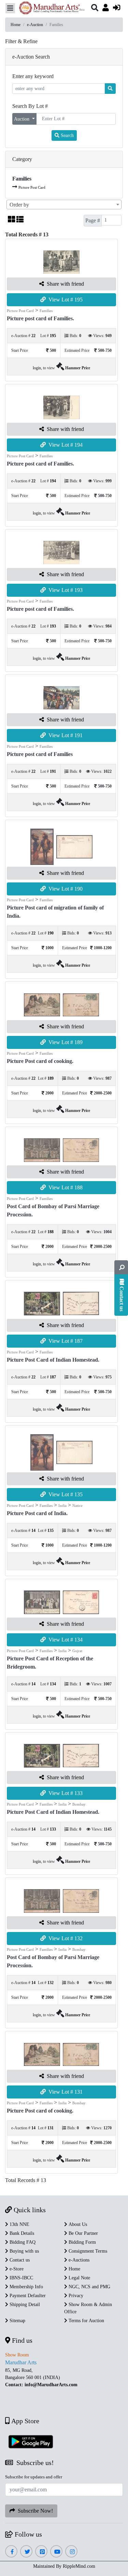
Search (67, 135)
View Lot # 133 (64, 1793)
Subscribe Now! (34, 2511)
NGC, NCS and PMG (89, 2287)
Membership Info (26, 2287)
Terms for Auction (86, 2321)
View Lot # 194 (64, 445)
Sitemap (17, 2321)
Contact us (19, 2260)
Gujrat (77, 1651)
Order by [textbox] (19, 205)
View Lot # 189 (64, 1042)
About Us (77, 2224)
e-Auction (35, 25)
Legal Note (79, 2278)
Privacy (75, 2296)
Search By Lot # (30, 106)
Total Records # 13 (26, 2180)
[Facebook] (11, 2552)
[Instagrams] (72, 2552)
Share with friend (64, 284)
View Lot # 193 (64, 590)
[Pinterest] (41, 2552)
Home (16, 25)
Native (77, 1506)
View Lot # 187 (64, 1341)
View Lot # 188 (64, 1187)
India (62, 1506)
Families (46, 311)
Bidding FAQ (22, 2242)
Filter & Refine (21, 41)
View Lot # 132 (64, 1938)
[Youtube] (56, 2552)
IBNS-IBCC (21, 2278)
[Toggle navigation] (10, 8)
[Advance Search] (121, 1267)
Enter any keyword (33, 76)
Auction (22, 119)
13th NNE (19, 2224)
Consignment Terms (87, 2251)
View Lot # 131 (64, 2092)
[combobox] (64, 205)
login (37, 368)
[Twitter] (26, 2552)
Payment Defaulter (27, 2296)
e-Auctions (78, 2260)
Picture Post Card (32, 187)
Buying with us (24, 2251)
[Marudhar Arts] (50, 9)
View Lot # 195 (64, 300)
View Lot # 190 (64, 889)
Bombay (79, 1804)
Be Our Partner (83, 2233)
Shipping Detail (24, 2305)
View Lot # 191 (64, 735)
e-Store (16, 2269)
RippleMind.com (79, 2566)
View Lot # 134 (64, 1640)
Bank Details (21, 2233)
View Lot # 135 (64, 1494)
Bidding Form (82, 2242)
